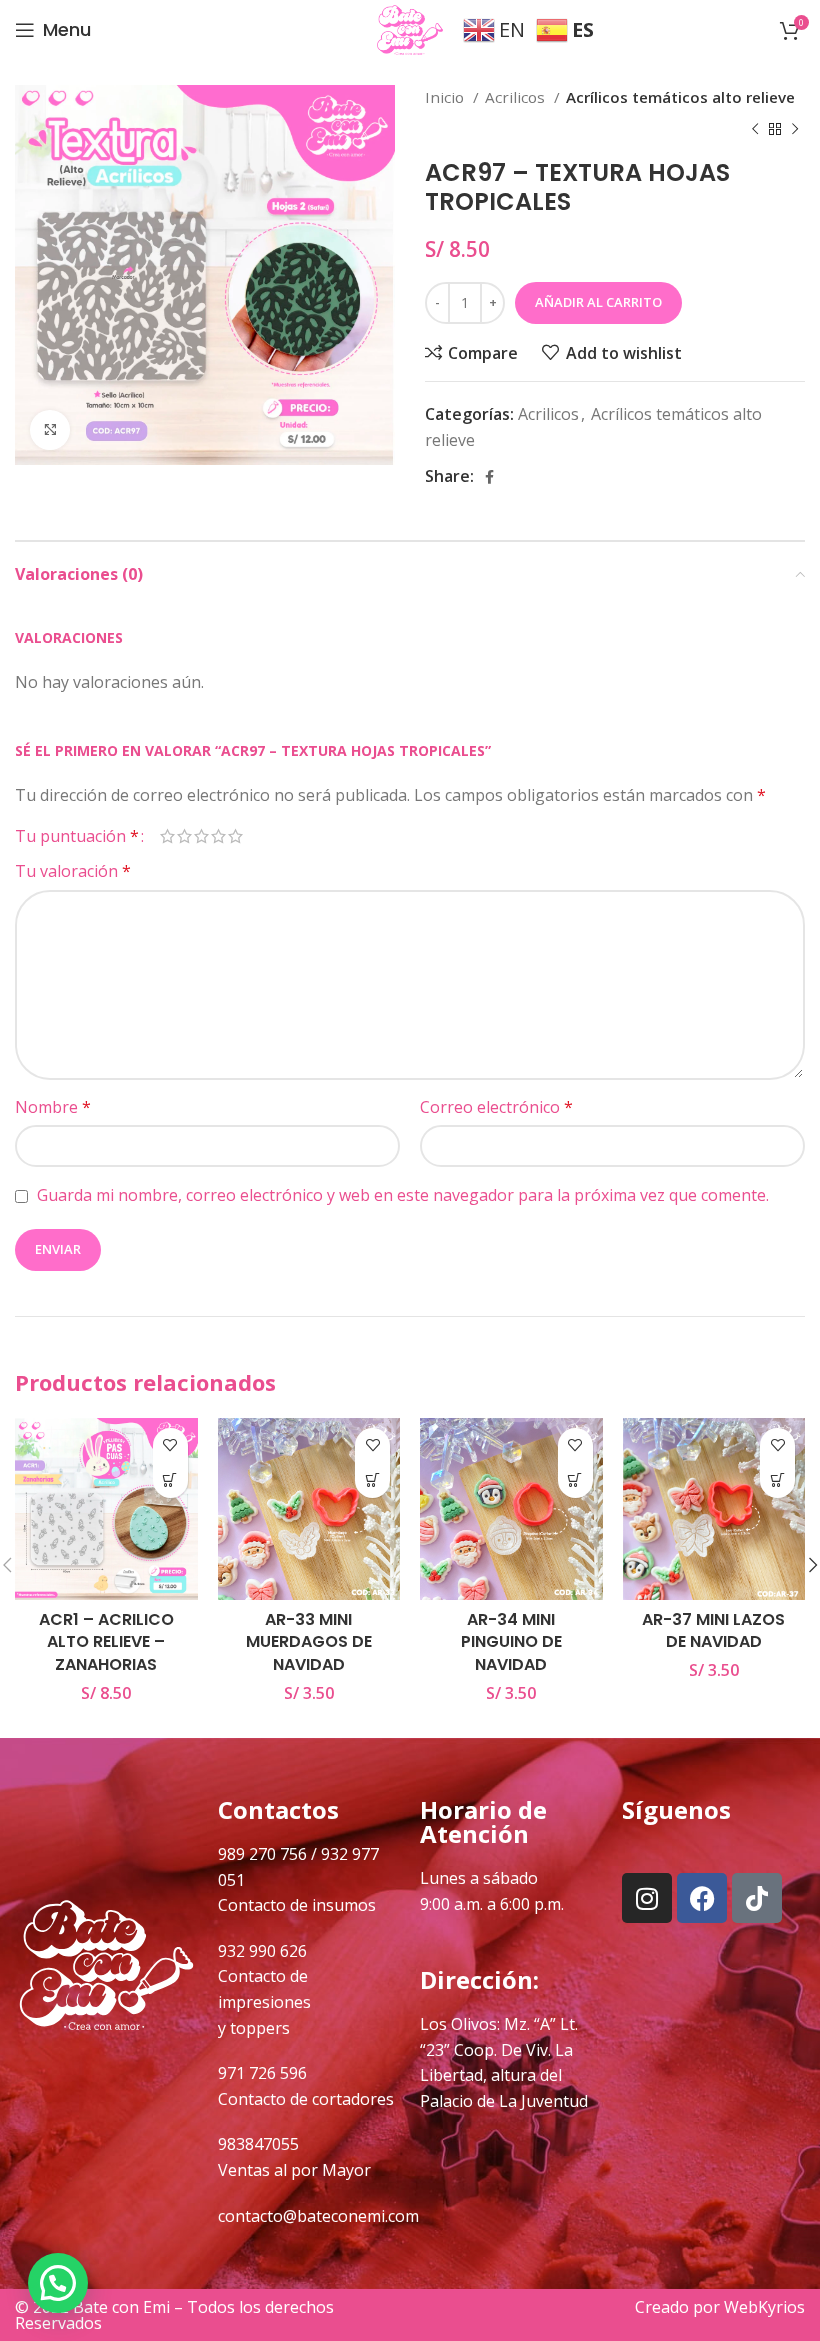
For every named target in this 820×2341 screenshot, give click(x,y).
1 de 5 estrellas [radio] (167, 836)
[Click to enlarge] (50, 430)
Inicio (446, 97)
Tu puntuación (77, 836)
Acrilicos (517, 97)
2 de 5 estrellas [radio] (184, 836)
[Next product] (795, 129)
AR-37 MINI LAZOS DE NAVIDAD (713, 1630)
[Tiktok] (757, 1898)
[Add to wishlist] (170, 1445)
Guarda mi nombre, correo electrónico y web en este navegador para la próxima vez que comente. (403, 1195)
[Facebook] (702, 1898)
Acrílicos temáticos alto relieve (680, 97)
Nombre (53, 1107)
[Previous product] (755, 129)
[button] (170, 1480)
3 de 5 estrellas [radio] (201, 836)
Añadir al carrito (598, 302)
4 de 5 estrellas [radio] (218, 836)
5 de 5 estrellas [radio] (235, 836)
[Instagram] (647, 1898)
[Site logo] (410, 28)
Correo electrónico (496, 1107)
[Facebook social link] (489, 477)
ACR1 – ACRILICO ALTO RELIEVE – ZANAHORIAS (106, 1642)
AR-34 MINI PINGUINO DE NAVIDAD (511, 1642)
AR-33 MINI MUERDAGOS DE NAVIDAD (309, 1642)
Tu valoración (73, 871)
